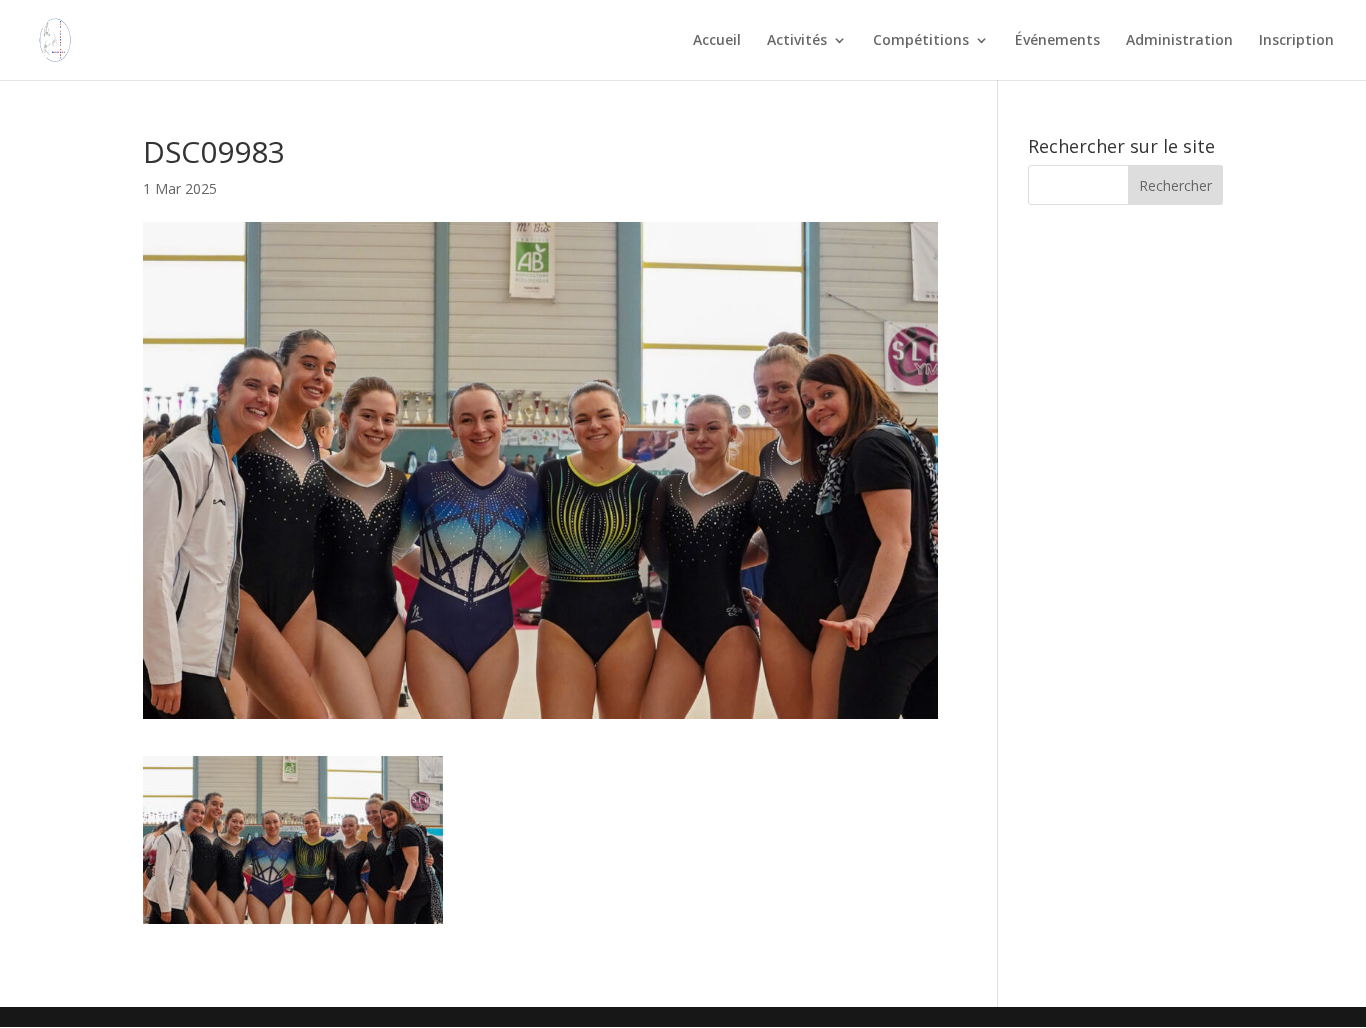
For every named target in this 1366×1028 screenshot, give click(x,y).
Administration (1179, 41)
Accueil (717, 41)
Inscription (1296, 41)
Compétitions (921, 41)
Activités (797, 41)
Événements (1057, 41)
